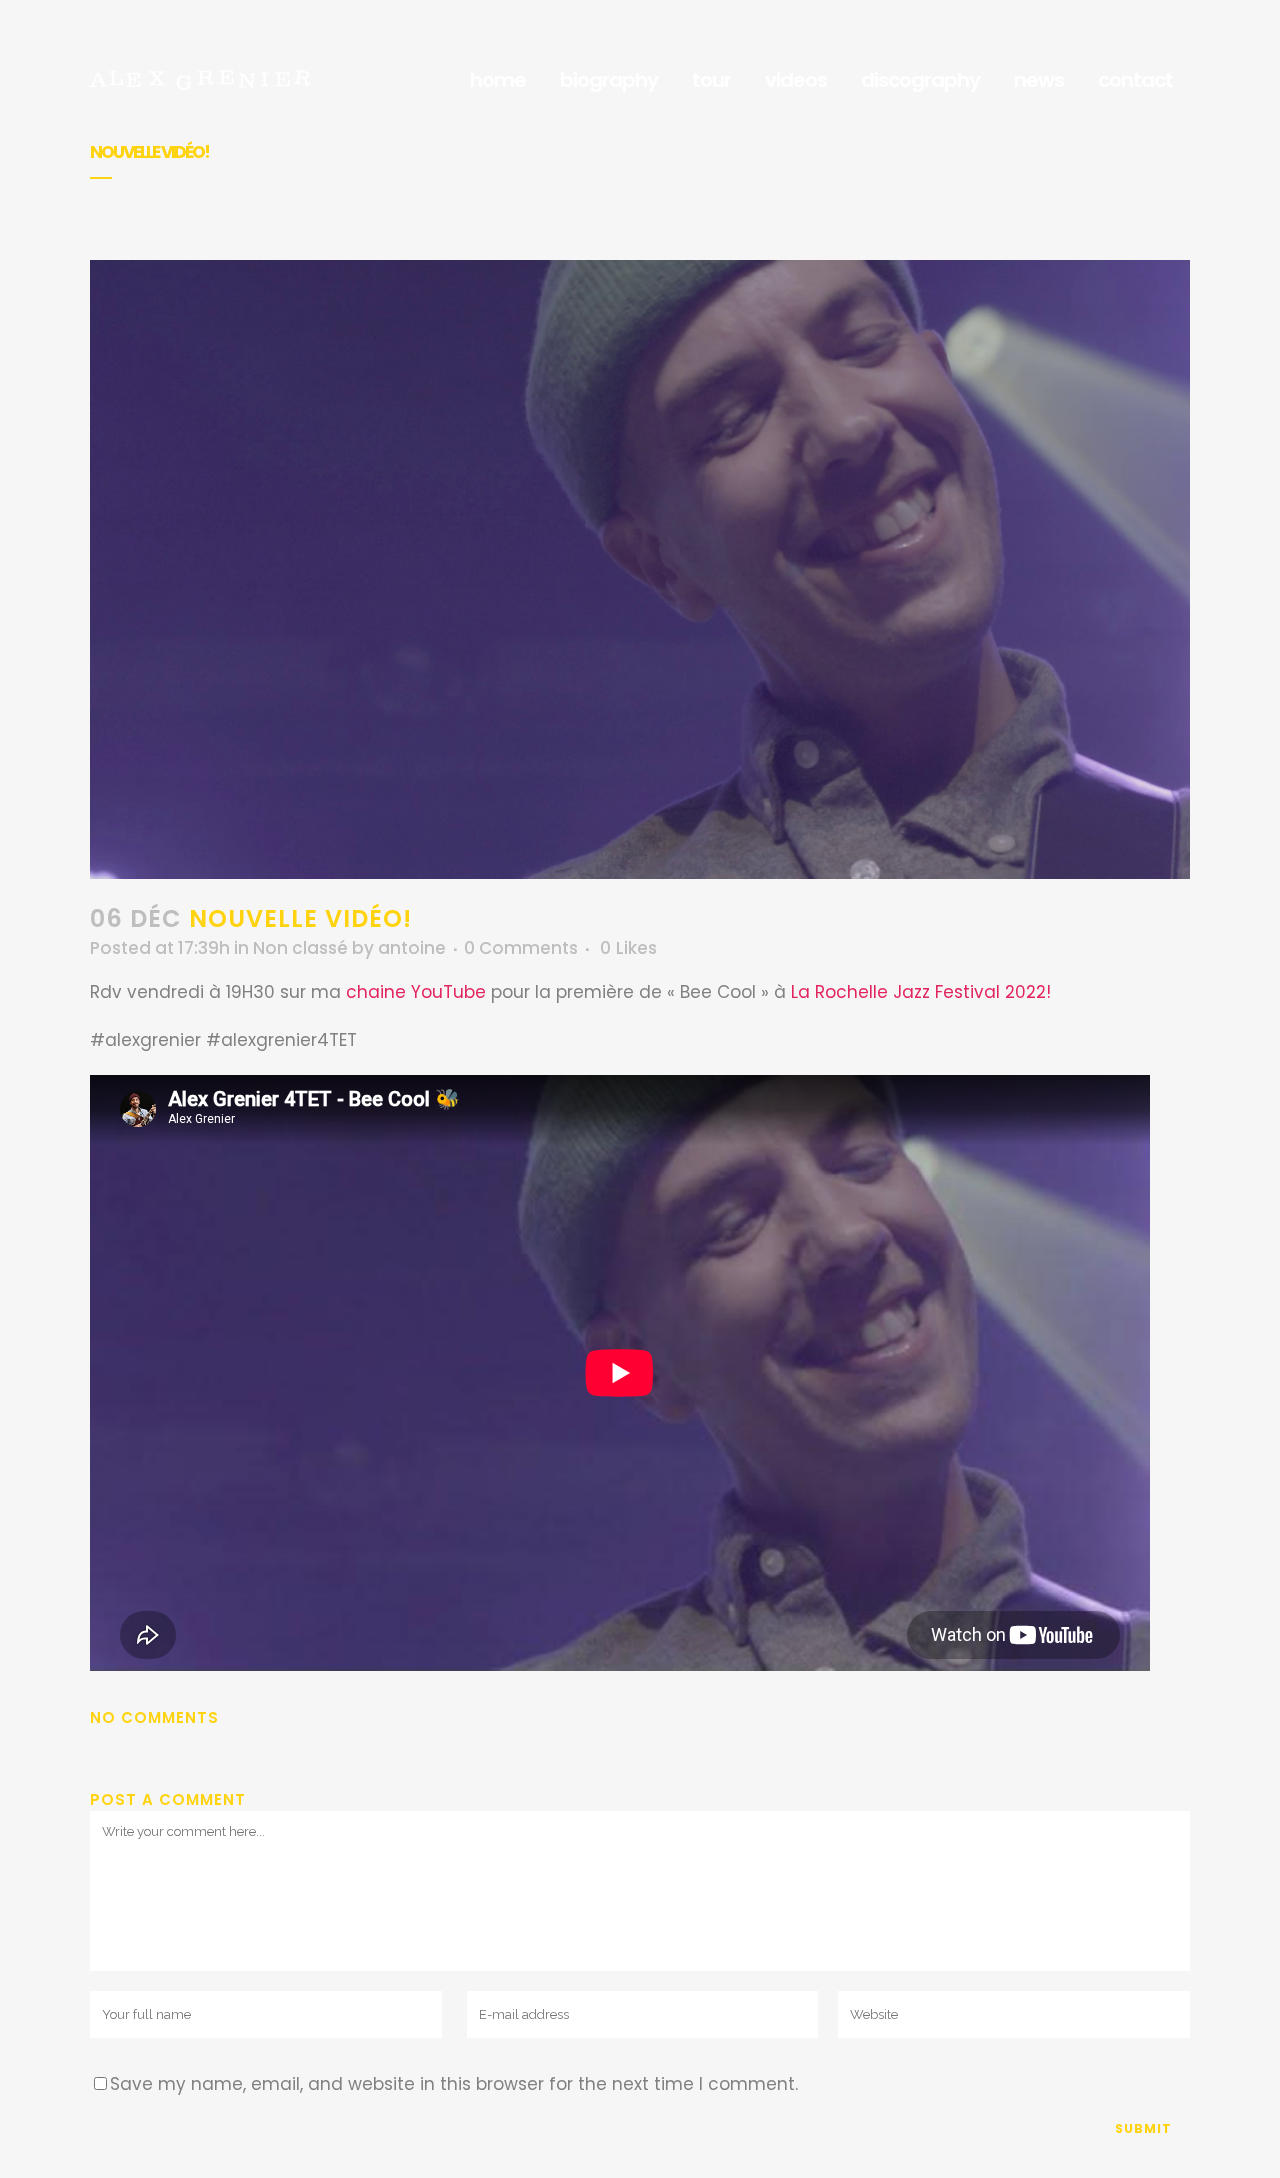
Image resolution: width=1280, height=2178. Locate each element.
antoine (412, 948)
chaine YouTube (416, 992)
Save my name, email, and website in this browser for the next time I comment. (454, 2084)
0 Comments (521, 948)
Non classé (300, 948)
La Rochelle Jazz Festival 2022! (921, 992)
